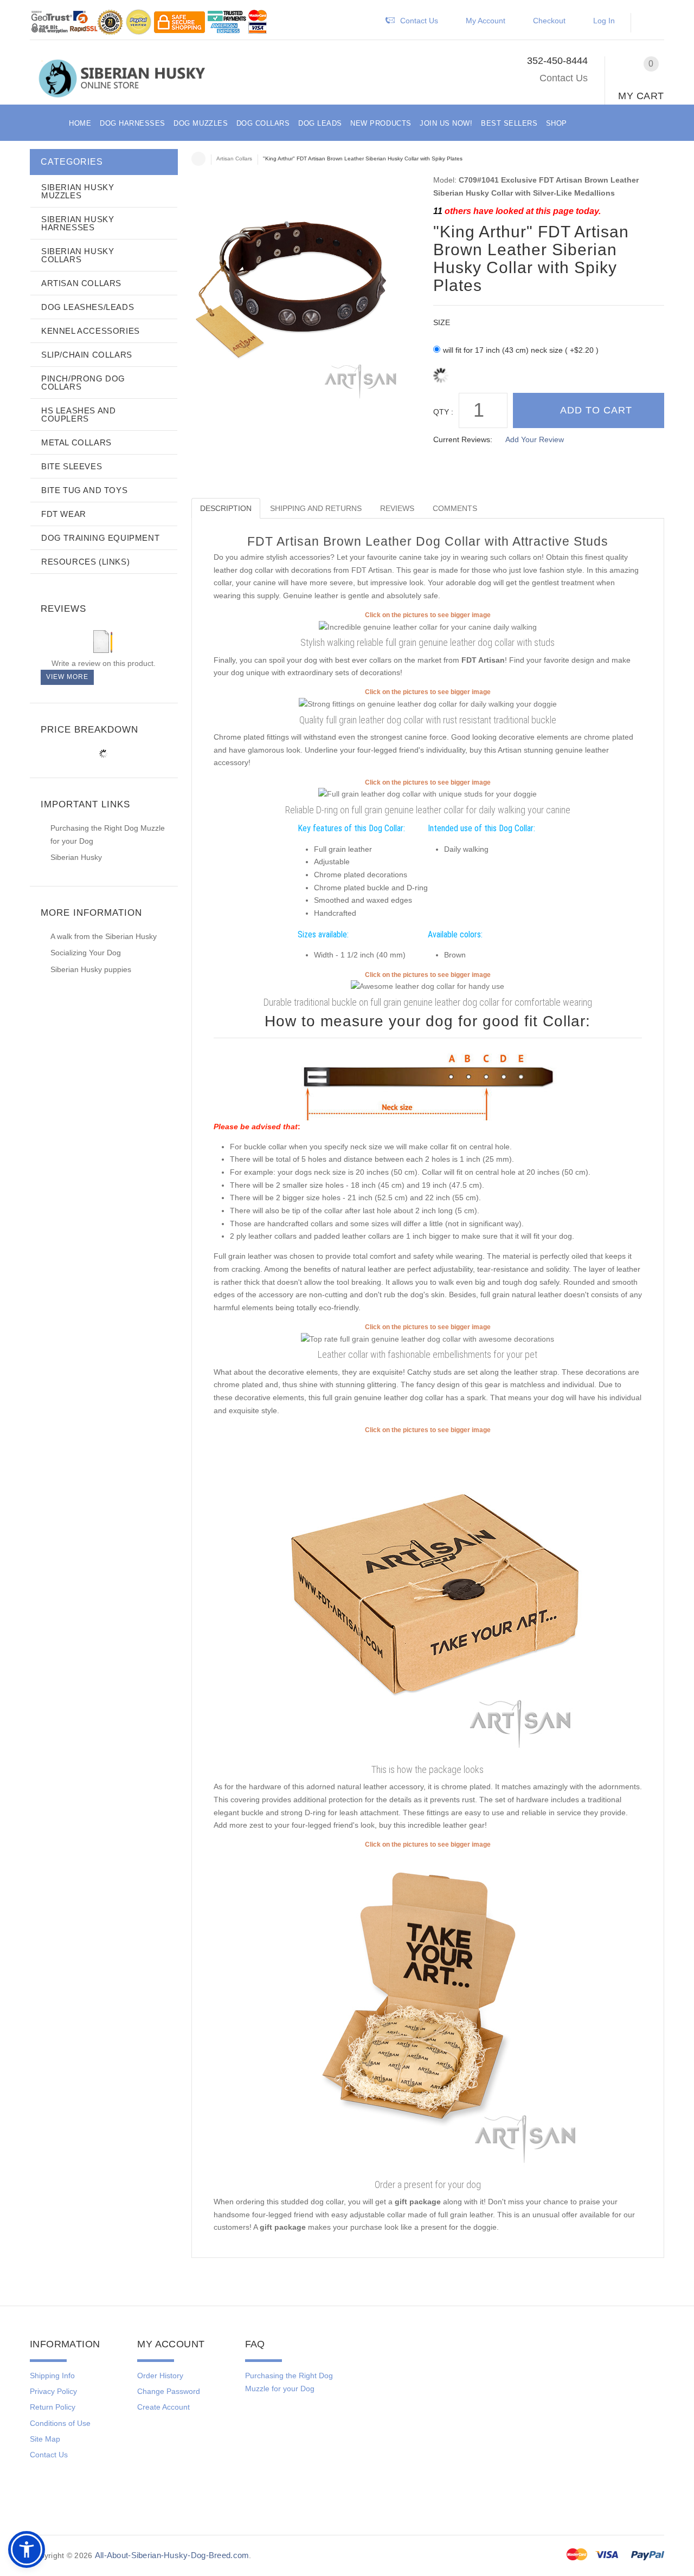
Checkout (549, 21)
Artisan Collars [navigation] (234, 158)
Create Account (163, 2407)
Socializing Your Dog (86, 953)
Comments (455, 508)
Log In (604, 21)
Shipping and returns (316, 508)
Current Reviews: (463, 439)
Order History (160, 2376)
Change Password (169, 2391)
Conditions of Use (60, 2423)
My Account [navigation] (486, 21)
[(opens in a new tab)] (428, 626)
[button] (653, 23)
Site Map (45, 2439)
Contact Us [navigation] (419, 21)
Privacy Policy (53, 2391)
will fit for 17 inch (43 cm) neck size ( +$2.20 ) (521, 350)
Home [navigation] (198, 159)
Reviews (397, 508)
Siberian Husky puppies (91, 969)
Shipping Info (52, 2376)
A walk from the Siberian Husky (104, 936)
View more (67, 677)
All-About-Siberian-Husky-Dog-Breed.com (172, 2555)
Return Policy (53, 2407)
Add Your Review (535, 439)
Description (226, 508)
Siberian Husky (76, 857)
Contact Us (564, 78)
